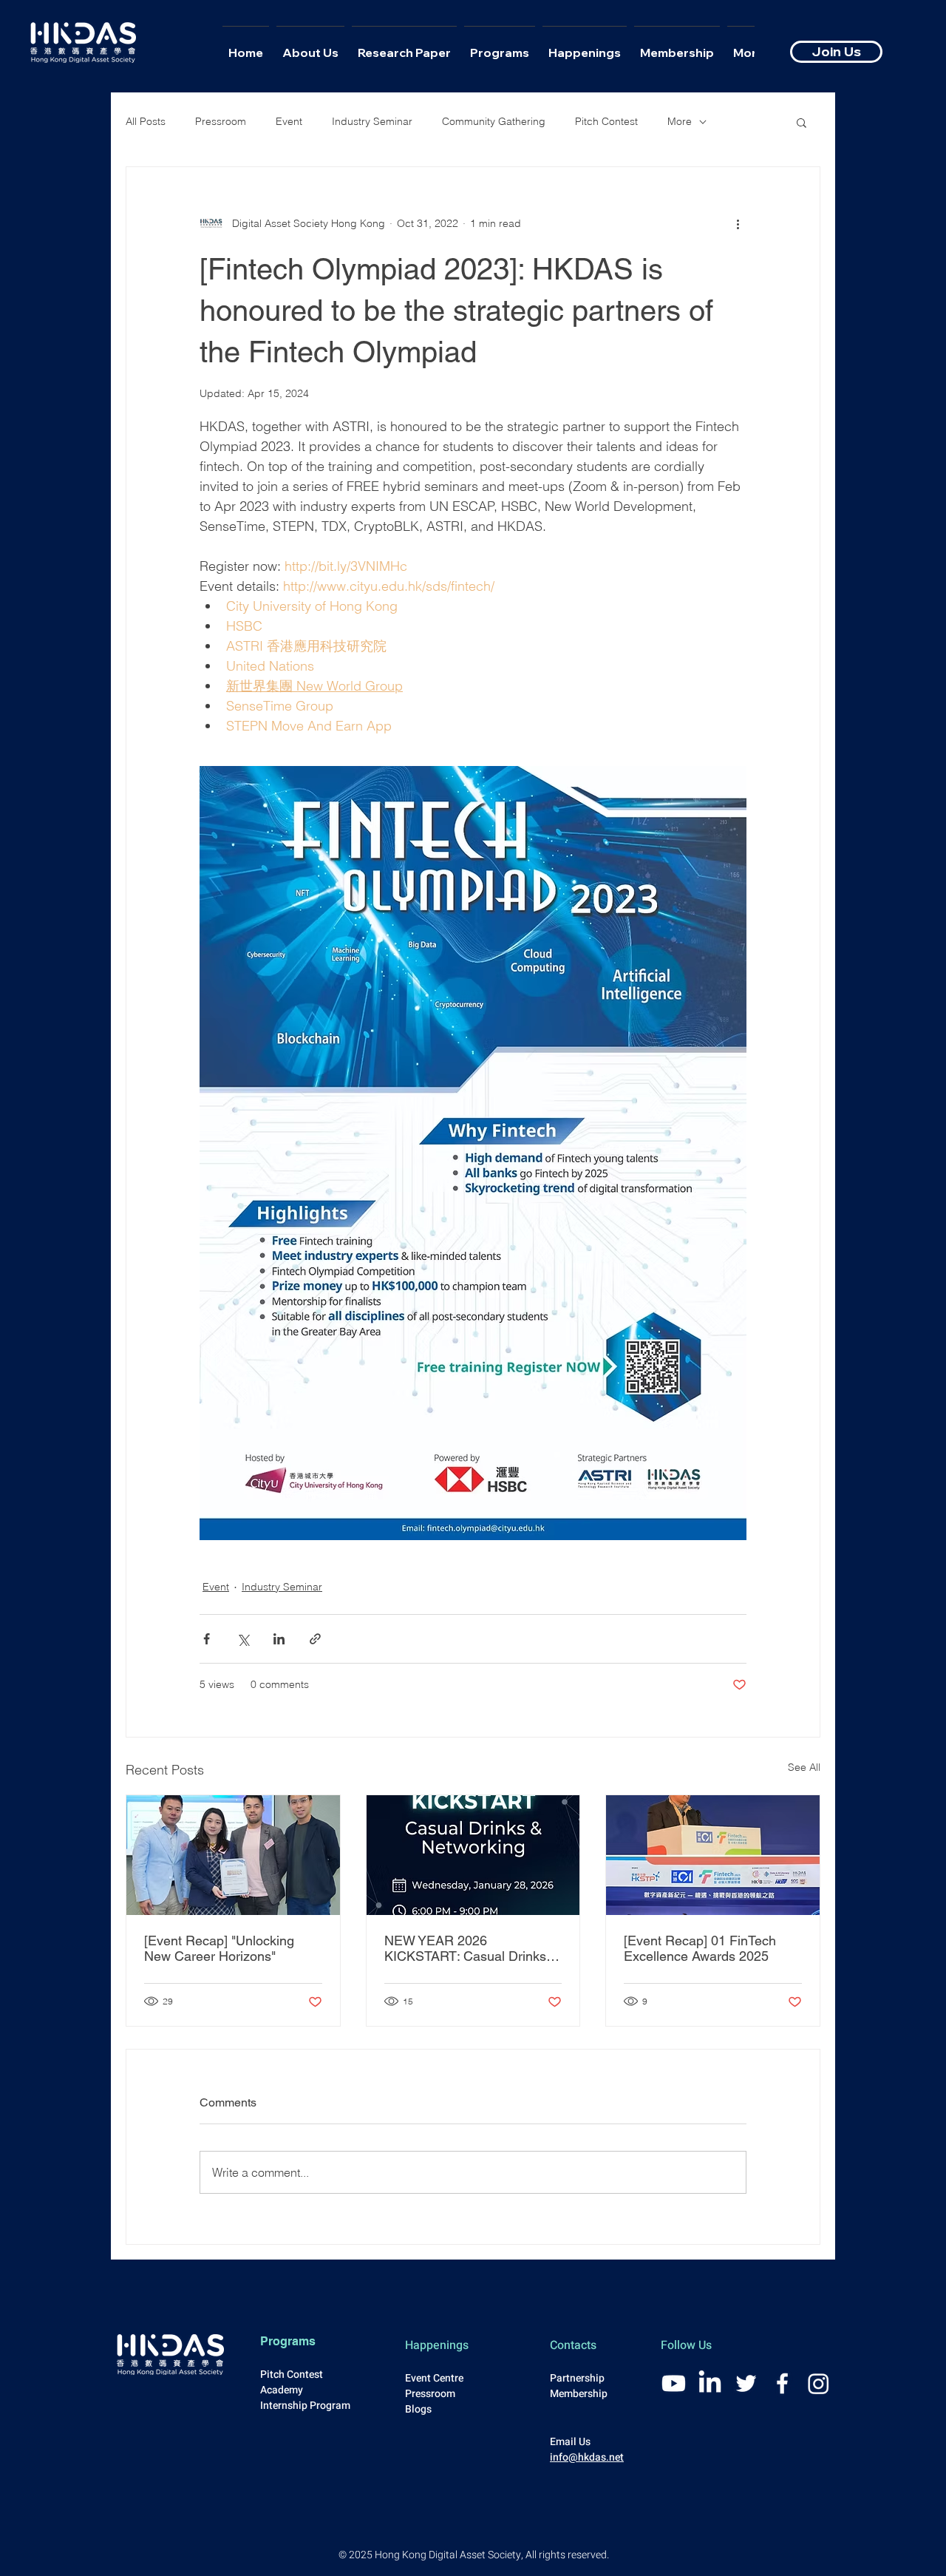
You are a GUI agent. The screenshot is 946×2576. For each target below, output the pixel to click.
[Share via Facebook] (207, 1639)
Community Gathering (494, 121)
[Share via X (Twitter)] (243, 1639)
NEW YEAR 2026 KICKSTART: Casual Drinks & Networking (472, 1948)
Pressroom (221, 121)
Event (289, 121)
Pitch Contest (606, 121)
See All (804, 1767)
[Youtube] (674, 2383)
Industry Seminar (372, 121)
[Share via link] (315, 1639)
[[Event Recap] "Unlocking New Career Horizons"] (233, 1855)
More (680, 121)
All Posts (146, 121)
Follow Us (686, 2345)
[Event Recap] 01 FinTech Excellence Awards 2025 (700, 1948)
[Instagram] (819, 2383)
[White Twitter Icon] (746, 2383)
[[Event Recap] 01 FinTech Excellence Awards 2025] (713, 1855)
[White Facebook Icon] (782, 2383)
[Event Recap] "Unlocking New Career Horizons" (219, 1948)
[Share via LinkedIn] (279, 1639)
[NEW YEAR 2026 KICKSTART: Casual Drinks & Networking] (473, 1855)
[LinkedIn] (710, 2383)
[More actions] (738, 223)
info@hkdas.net (587, 2457)
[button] (802, 122)
